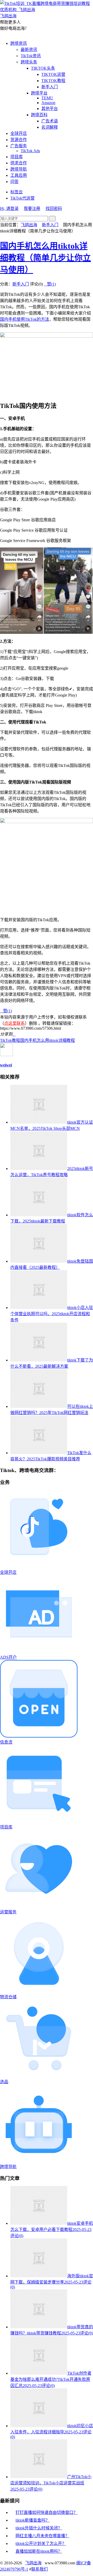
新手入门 (50, 87)
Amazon (48, 103)
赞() (50, 284)
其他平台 (50, 109)
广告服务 (19, 146)
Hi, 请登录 (9, 208)
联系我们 (40, 2569)
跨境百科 (39, 115)
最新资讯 (29, 50)
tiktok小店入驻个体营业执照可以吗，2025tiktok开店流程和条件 (52, 1314)
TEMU (47, 98)
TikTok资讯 (31, 56)
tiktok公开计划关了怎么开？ (41, 2544)
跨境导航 (19, 169)
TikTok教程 (10, 1040)
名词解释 (50, 127)
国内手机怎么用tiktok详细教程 (48, 1040)
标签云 (17, 192)
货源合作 (19, 140)
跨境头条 (29, 62)
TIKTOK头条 (43, 68)
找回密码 (54, 208)
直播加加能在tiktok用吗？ (39, 2551)
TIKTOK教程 (53, 81)
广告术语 (50, 121)
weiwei (6, 1065)
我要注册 (32, 208)
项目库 (17, 157)
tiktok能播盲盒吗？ (33, 2520)
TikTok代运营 (22, 198)
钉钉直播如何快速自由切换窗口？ (47, 2512)
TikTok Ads (30, 151)
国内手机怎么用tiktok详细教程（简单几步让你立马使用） (45, 258)
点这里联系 (14, 1023)
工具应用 (19, 175)
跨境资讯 (19, 43)
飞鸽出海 (29, 225)
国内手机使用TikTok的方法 (25, 319)
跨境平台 (39, 93)
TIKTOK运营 (53, 74)
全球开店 (19, 133)
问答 (14, 182)
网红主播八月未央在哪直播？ (42, 2536)
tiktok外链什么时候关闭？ (39, 2528)
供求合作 (19, 163)
